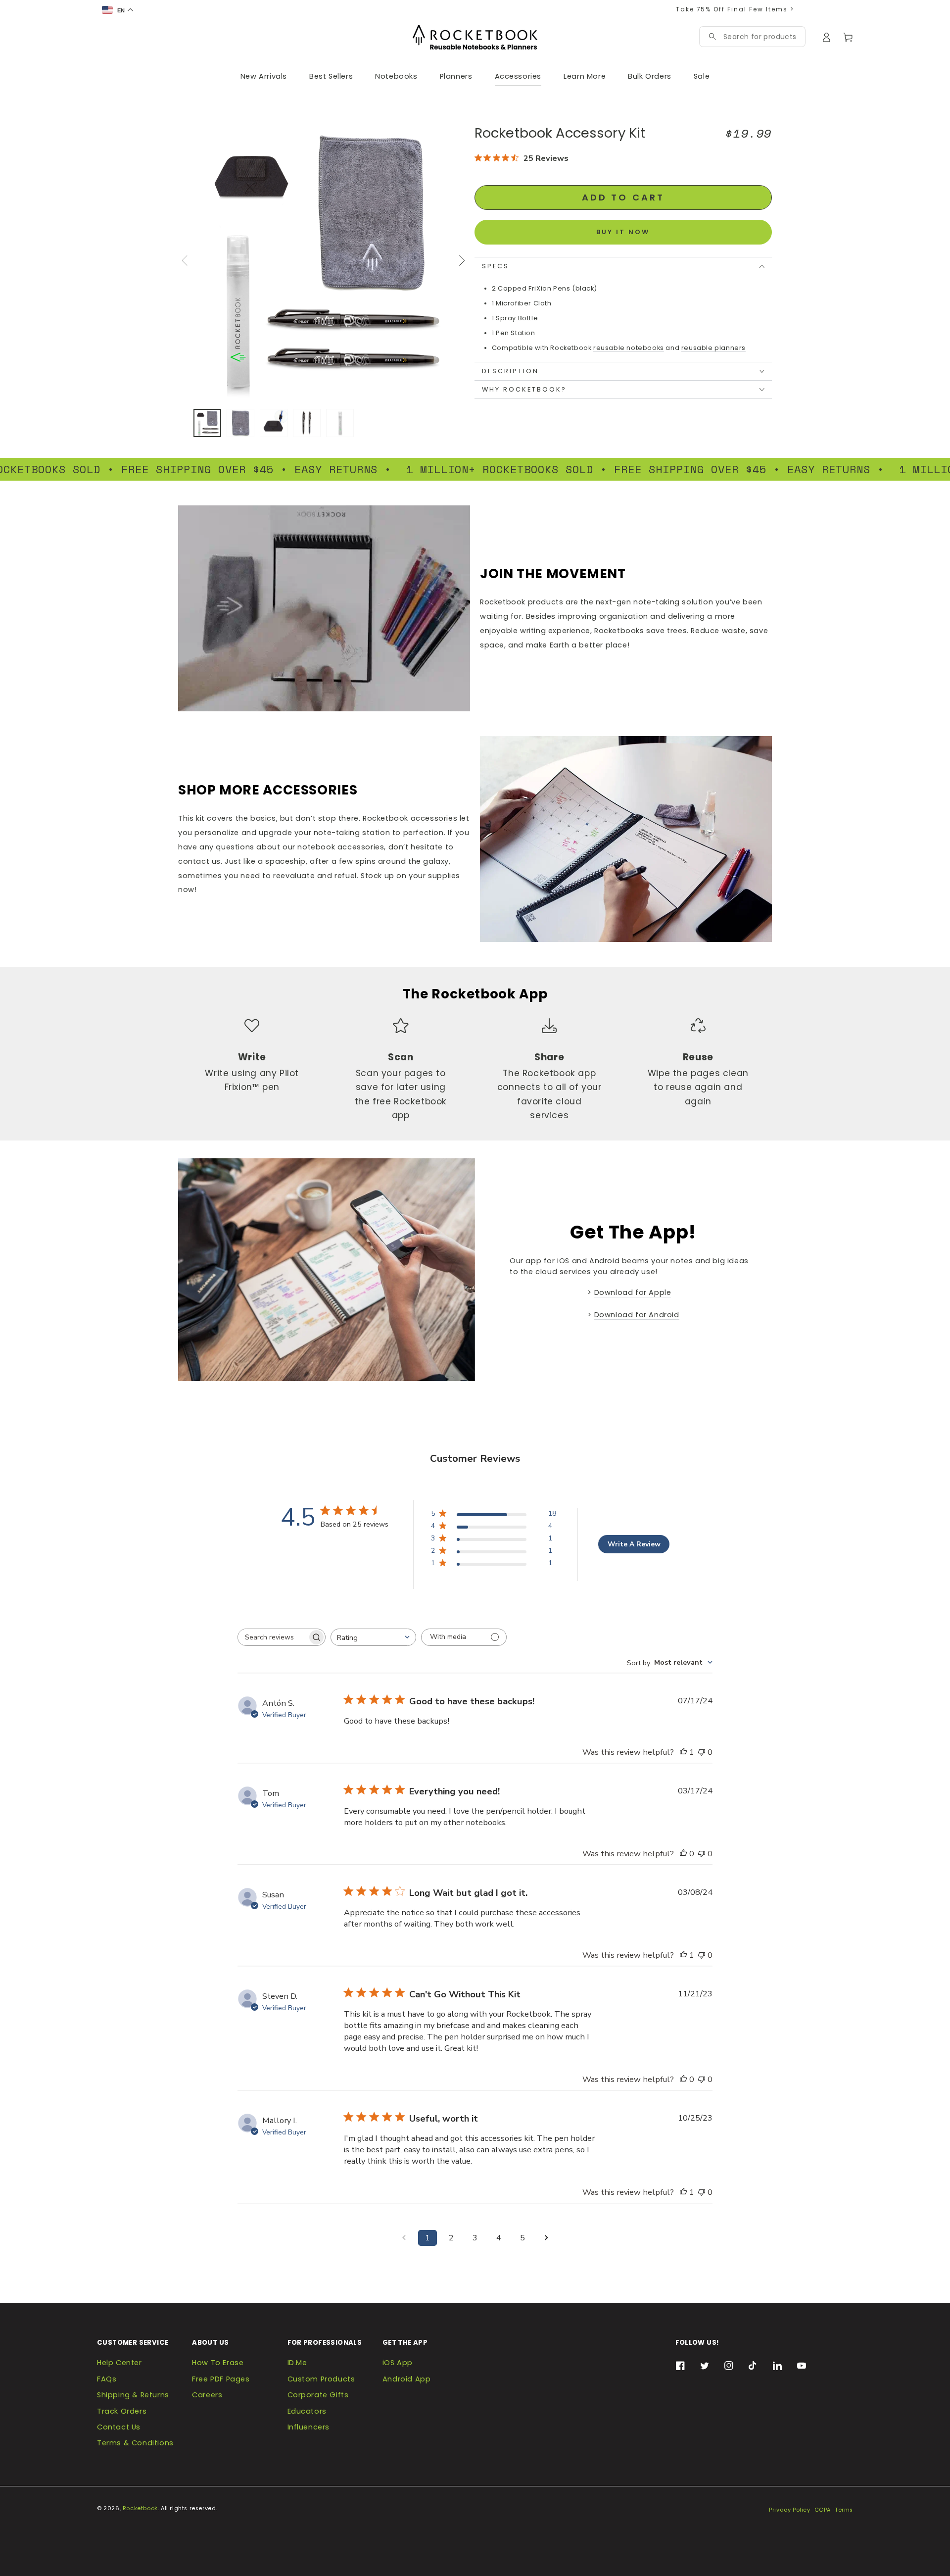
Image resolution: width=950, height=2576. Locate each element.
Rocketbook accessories (410, 818)
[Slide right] (461, 260)
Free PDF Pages (221, 2379)
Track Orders (122, 2411)
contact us (199, 861)
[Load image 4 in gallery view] (307, 423)
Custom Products (321, 2379)
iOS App (398, 2363)
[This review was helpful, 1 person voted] (683, 1752)
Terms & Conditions (135, 2443)
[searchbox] (273, 1637)
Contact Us (119, 2427)
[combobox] (760, 37)
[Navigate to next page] (546, 2238)
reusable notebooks (629, 348)
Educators (307, 2411)
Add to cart (623, 197)
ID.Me (297, 2363)
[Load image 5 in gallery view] (340, 423)
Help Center (119, 2363)
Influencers (309, 2427)
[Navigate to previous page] (404, 2238)
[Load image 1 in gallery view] (207, 423)
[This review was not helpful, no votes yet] (702, 1752)
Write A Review (634, 1544)
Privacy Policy (789, 2510)
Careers (207, 2395)
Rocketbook (140, 2508)
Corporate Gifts (318, 2395)
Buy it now (623, 232)
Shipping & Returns (133, 2395)
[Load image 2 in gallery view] (240, 423)
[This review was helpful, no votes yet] (683, 1854)
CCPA (823, 2510)
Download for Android (637, 1315)
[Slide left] (185, 260)
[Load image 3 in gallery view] (274, 423)
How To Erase (218, 2363)
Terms (844, 2510)
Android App (407, 2379)
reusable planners (713, 348)
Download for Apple (633, 1292)
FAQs (107, 2379)
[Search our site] (712, 37)
